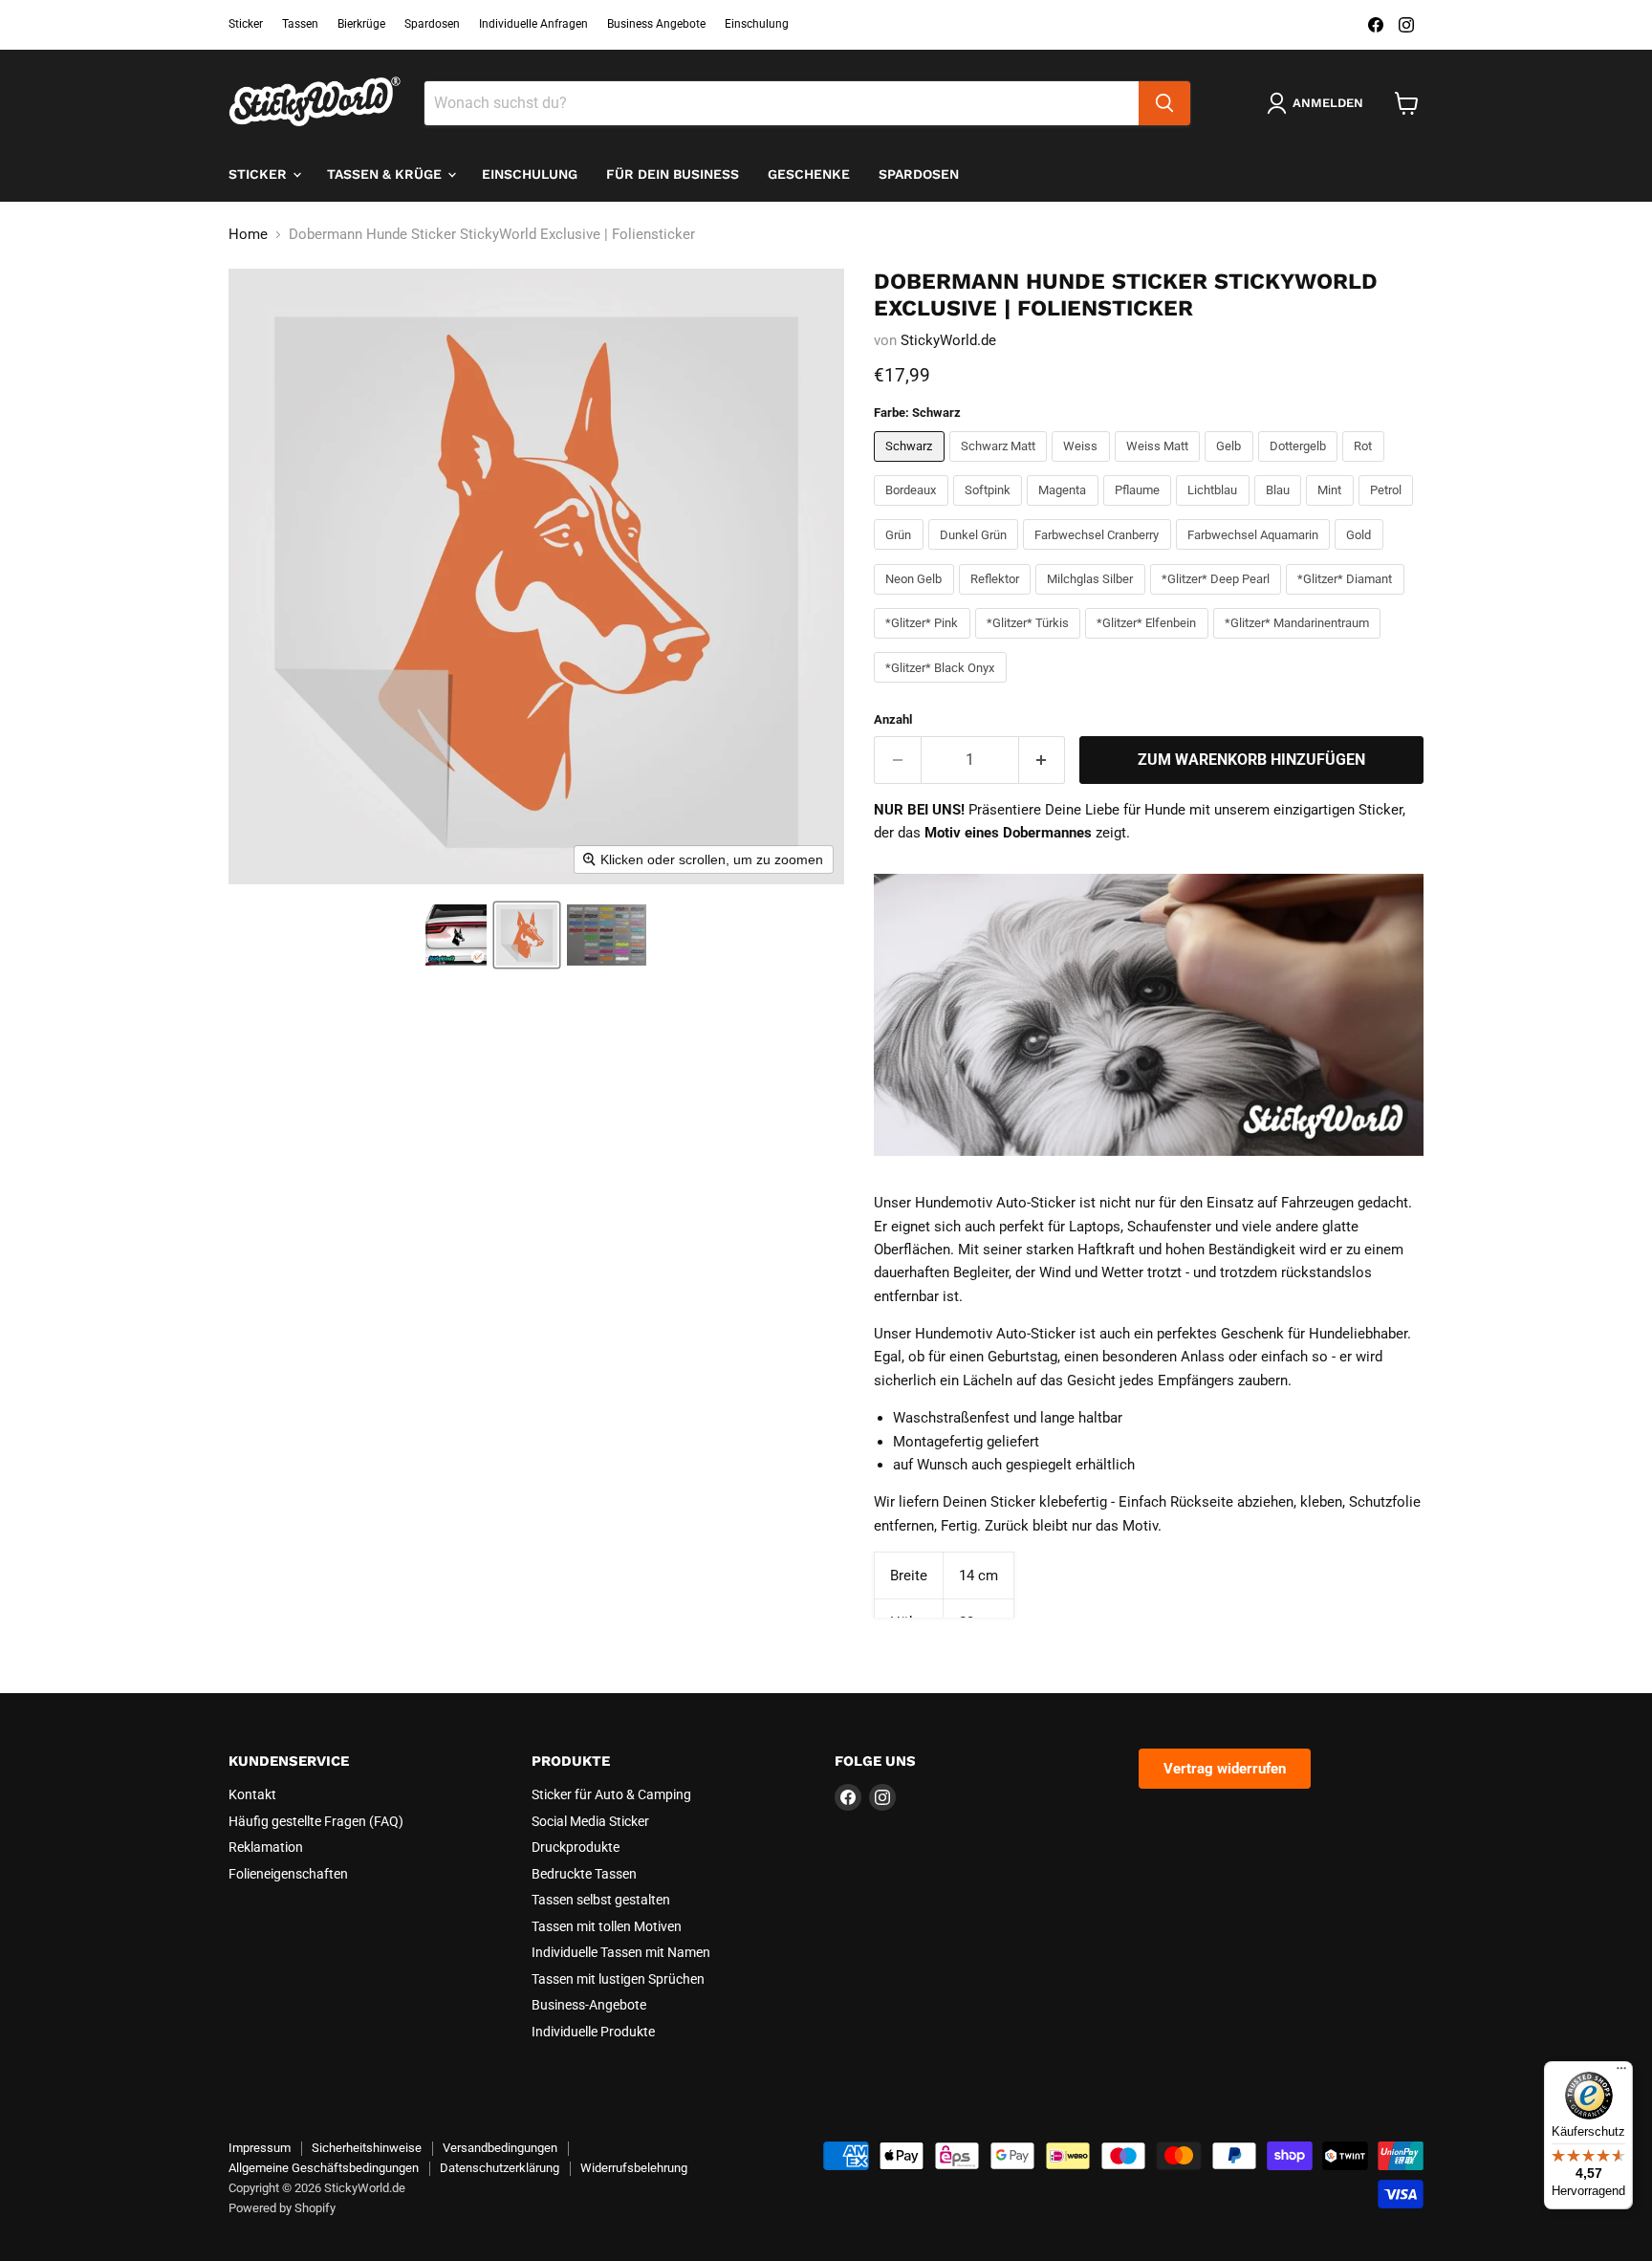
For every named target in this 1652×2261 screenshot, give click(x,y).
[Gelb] (1231, 467)
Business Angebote (656, 24)
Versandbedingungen (500, 2148)
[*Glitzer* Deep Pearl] (1218, 599)
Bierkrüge (361, 24)
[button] (456, 935)
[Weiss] (1083, 467)
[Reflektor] (998, 599)
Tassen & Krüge (386, 174)
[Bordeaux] (913, 511)
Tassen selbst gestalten (601, 1900)
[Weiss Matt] (1160, 467)
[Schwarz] (912, 467)
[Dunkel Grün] (976, 554)
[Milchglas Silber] (1093, 599)
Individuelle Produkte (593, 2032)
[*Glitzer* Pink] (924, 643)
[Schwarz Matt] (1001, 467)
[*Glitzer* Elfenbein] (1149, 643)
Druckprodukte (576, 1847)
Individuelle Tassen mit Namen (621, 1952)
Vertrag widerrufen (1225, 1769)
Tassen (300, 24)
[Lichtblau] (1215, 511)
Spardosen (432, 24)
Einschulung (757, 24)
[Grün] (901, 554)
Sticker (246, 24)
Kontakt (252, 1794)
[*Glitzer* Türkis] (1031, 643)
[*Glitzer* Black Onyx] (943, 687)
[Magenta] (1065, 511)
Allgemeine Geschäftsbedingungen (324, 2168)
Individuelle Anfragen (533, 24)
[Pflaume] (1140, 511)
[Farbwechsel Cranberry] (1099, 554)
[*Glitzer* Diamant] (1348, 599)
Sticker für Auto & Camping (611, 1794)
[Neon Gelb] (916, 599)
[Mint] (1332, 511)
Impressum (260, 2148)
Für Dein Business (673, 174)
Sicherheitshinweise (367, 2148)
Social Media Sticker (590, 1821)
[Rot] (1366, 467)
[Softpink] (990, 511)
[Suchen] (1164, 103)
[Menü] (1621, 2073)
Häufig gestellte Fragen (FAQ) (316, 1821)
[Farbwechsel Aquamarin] (1256, 554)
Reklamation (266, 1847)
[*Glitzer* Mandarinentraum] (1300, 643)
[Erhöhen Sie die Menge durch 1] (1043, 760)
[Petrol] (1389, 511)
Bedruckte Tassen (584, 1874)
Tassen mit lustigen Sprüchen (618, 1979)
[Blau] (1281, 511)
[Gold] (1361, 554)
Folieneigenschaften (288, 1874)
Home (248, 235)
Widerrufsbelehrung (634, 2168)
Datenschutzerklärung (500, 2168)
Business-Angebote (589, 2005)
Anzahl (893, 719)
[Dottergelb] (1301, 467)
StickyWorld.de (948, 340)
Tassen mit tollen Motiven (607, 1926)
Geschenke (809, 174)
